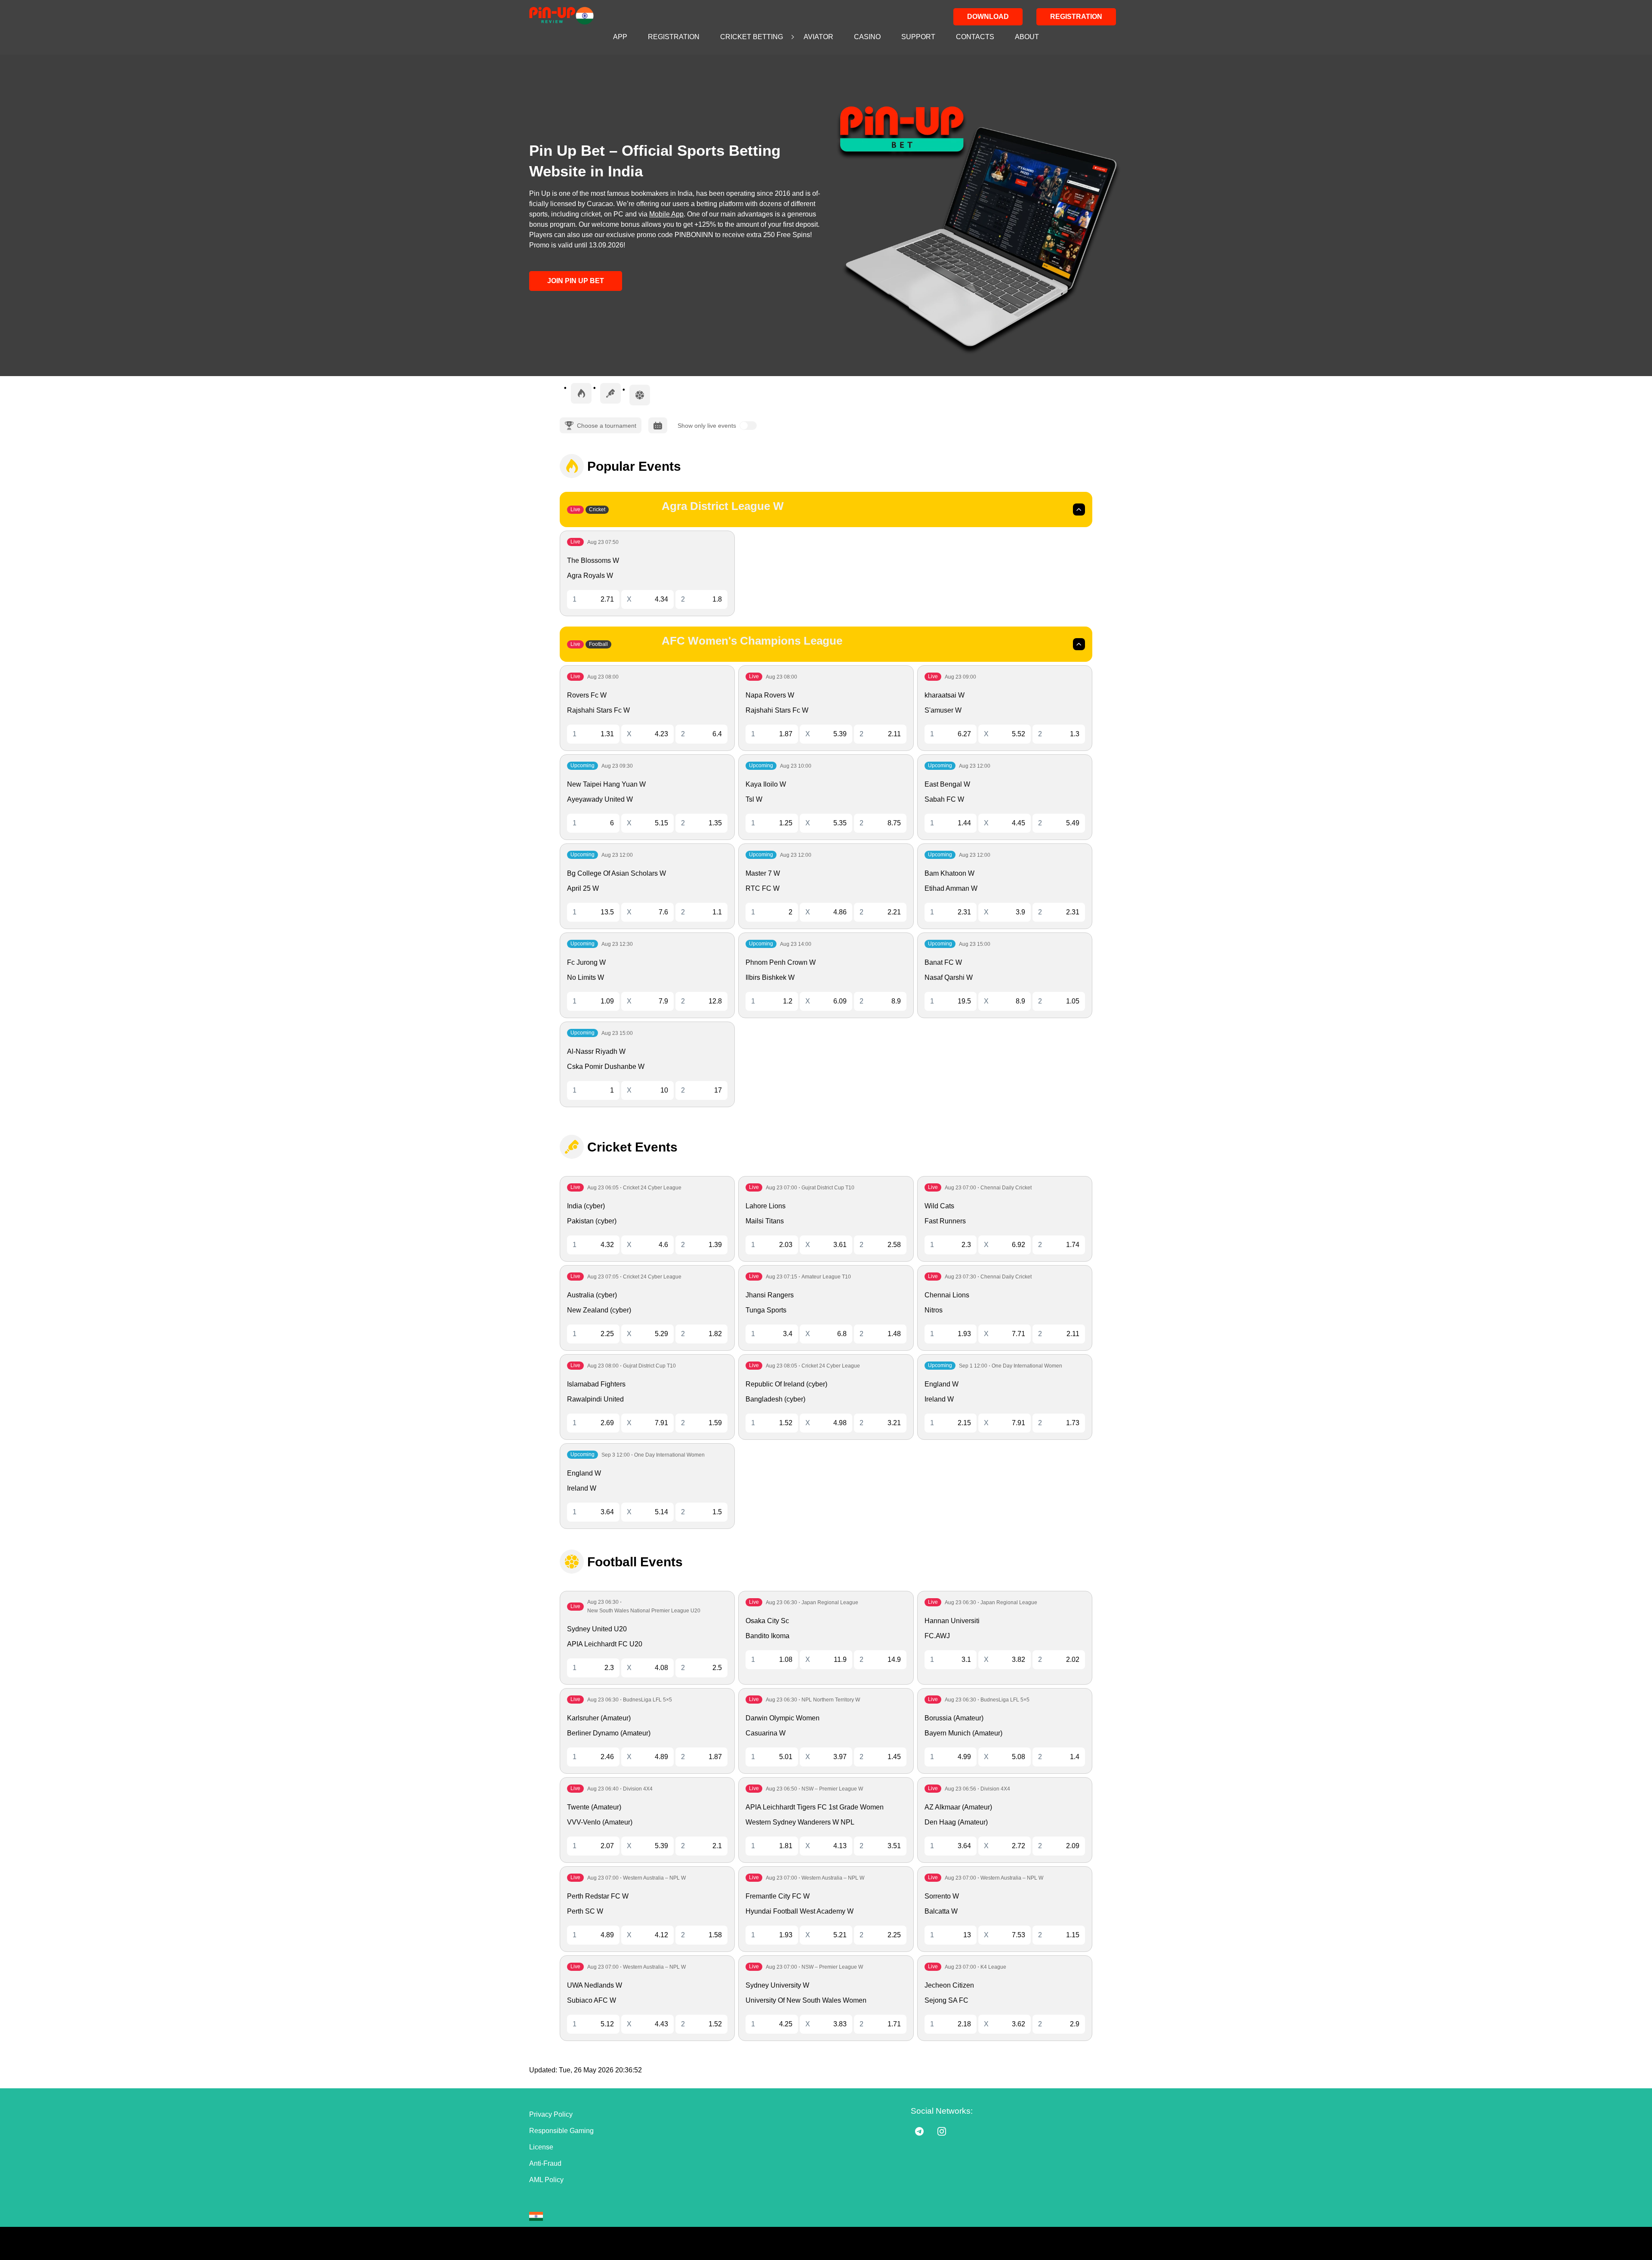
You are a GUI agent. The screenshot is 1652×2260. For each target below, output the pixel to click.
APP (620, 37)
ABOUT (1027, 37)
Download (988, 17)
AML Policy (546, 2180)
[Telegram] (919, 2131)
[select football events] (640, 395)
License (541, 2147)
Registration (1076, 17)
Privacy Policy (551, 2114)
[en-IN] (536, 2216)
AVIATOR (818, 37)
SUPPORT (918, 37)
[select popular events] (581, 393)
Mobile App (666, 214)
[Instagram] (942, 2131)
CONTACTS (975, 37)
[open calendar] (658, 425)
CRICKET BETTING (752, 37)
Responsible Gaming (561, 2131)
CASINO (867, 37)
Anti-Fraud (545, 2163)
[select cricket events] (610, 393)
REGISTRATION (674, 37)
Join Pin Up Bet (576, 281)
